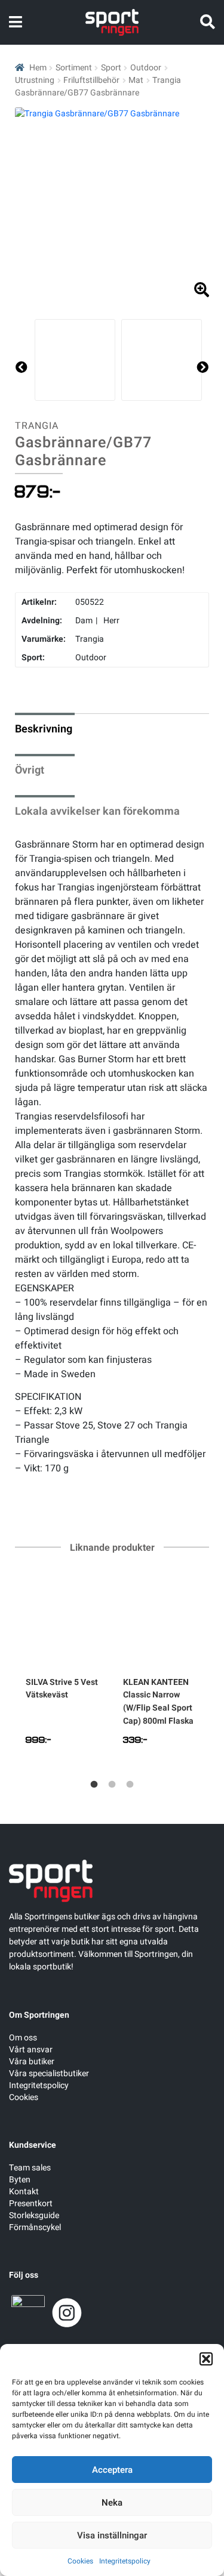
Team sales (30, 2168)
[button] (206, 2359)
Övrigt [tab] (30, 770)
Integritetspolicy (125, 2561)
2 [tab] (112, 1785)
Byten (20, 2180)
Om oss (23, 2038)
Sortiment (74, 68)
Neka (112, 2503)
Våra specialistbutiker (49, 2074)
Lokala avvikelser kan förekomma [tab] (97, 811)
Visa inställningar (112, 2535)
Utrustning (35, 80)
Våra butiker (32, 2062)
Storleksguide (34, 2215)
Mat (136, 80)
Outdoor (146, 68)
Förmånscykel (35, 2227)
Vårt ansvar (31, 2050)
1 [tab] (94, 1785)
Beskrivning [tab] (44, 729)
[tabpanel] (64, 1666)
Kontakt (24, 2192)
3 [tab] (130, 1785)
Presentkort (31, 2204)
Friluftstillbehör (91, 80)
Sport (111, 68)
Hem (38, 68)
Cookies (80, 2561)
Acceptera (112, 2470)
